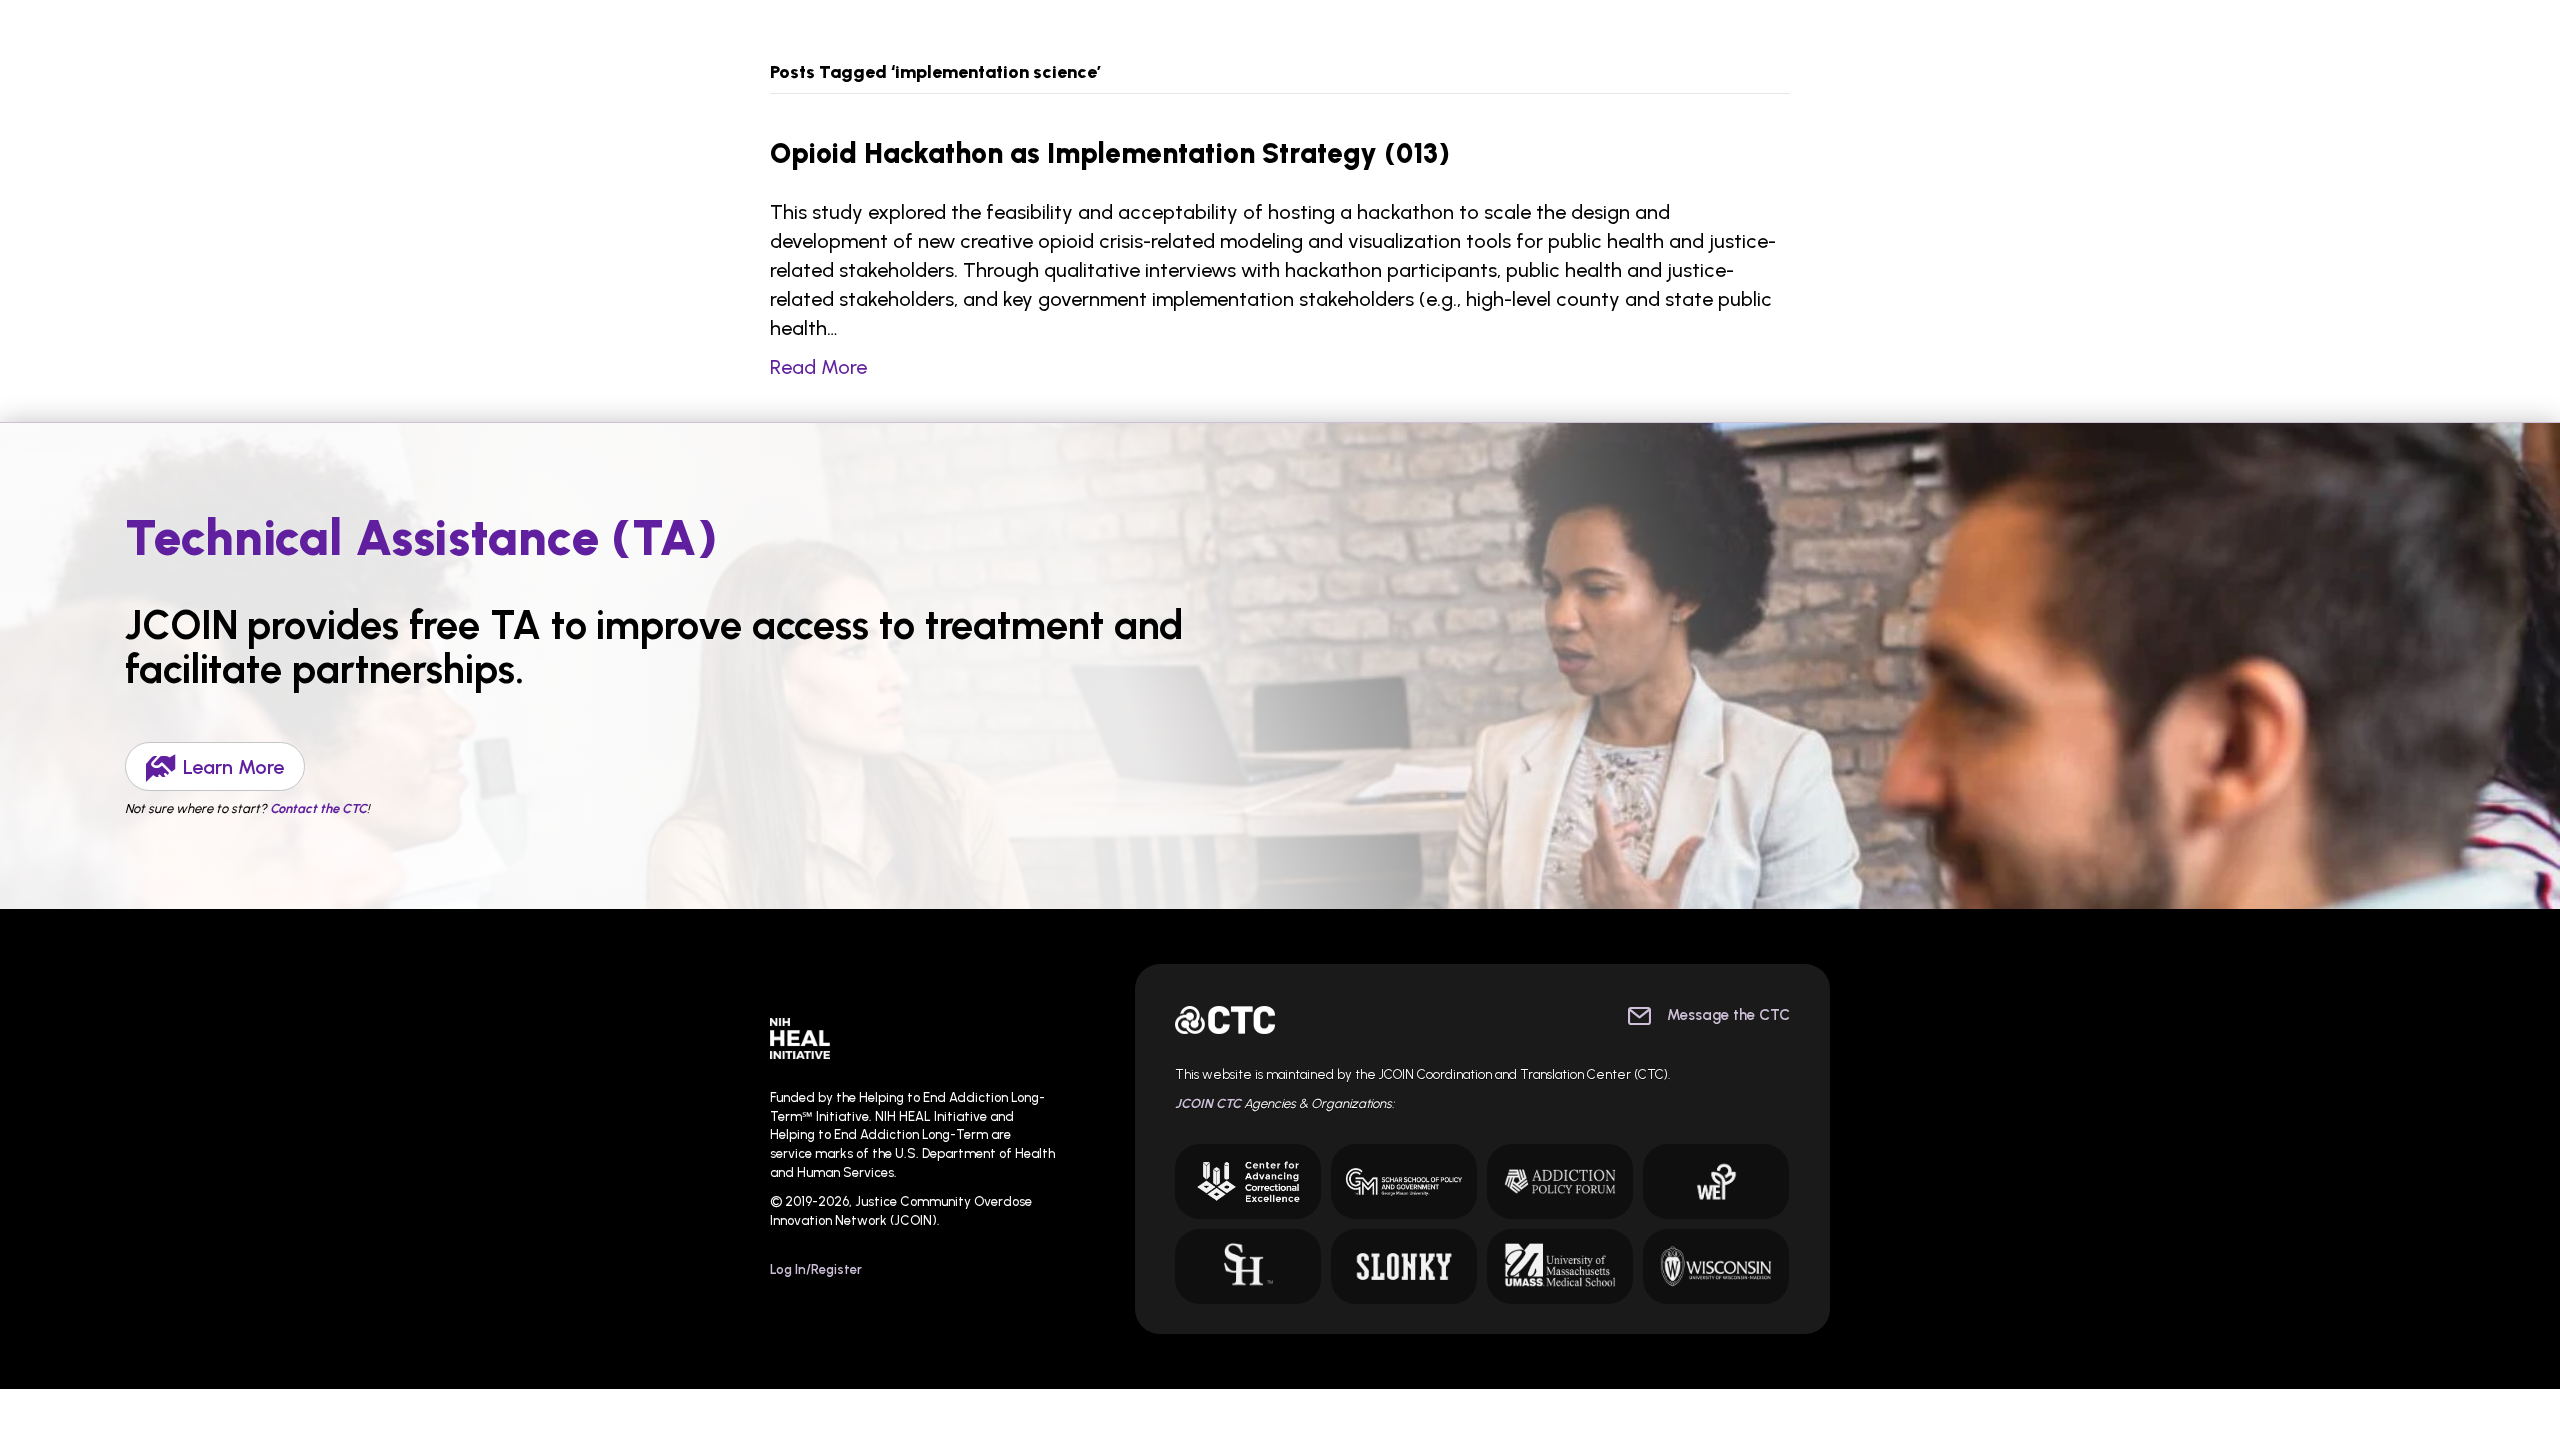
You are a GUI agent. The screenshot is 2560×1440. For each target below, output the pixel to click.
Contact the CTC (318, 808)
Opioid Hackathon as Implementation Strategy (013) (1110, 153)
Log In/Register (816, 1269)
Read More (818, 367)
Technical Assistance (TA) (421, 537)
